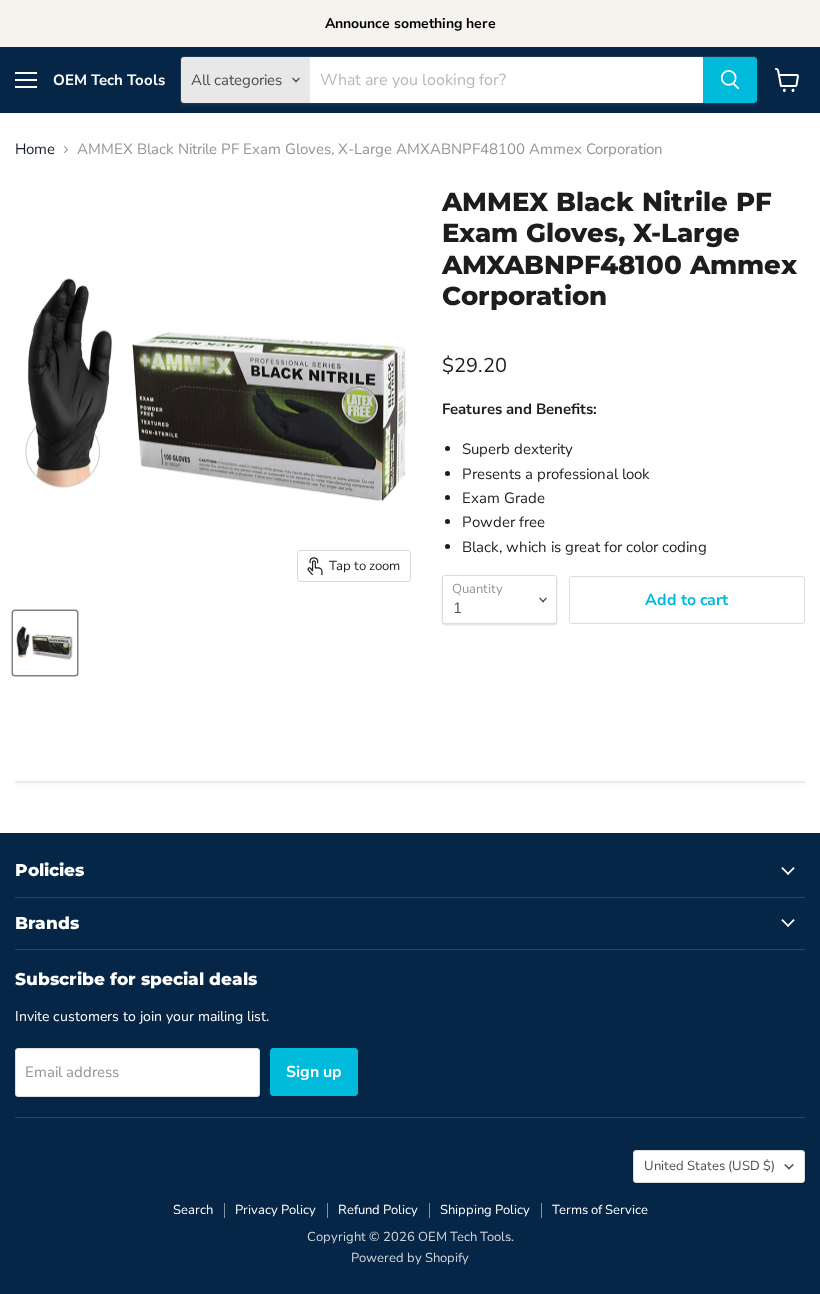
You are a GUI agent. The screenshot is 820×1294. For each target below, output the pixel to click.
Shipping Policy (485, 1210)
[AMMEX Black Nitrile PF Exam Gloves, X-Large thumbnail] (45, 643)
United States (709, 1166)
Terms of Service (600, 1210)
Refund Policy (378, 1210)
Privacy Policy (275, 1210)
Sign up (314, 1072)
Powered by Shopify (410, 1258)
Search (193, 1210)
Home (35, 149)
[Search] (730, 80)
